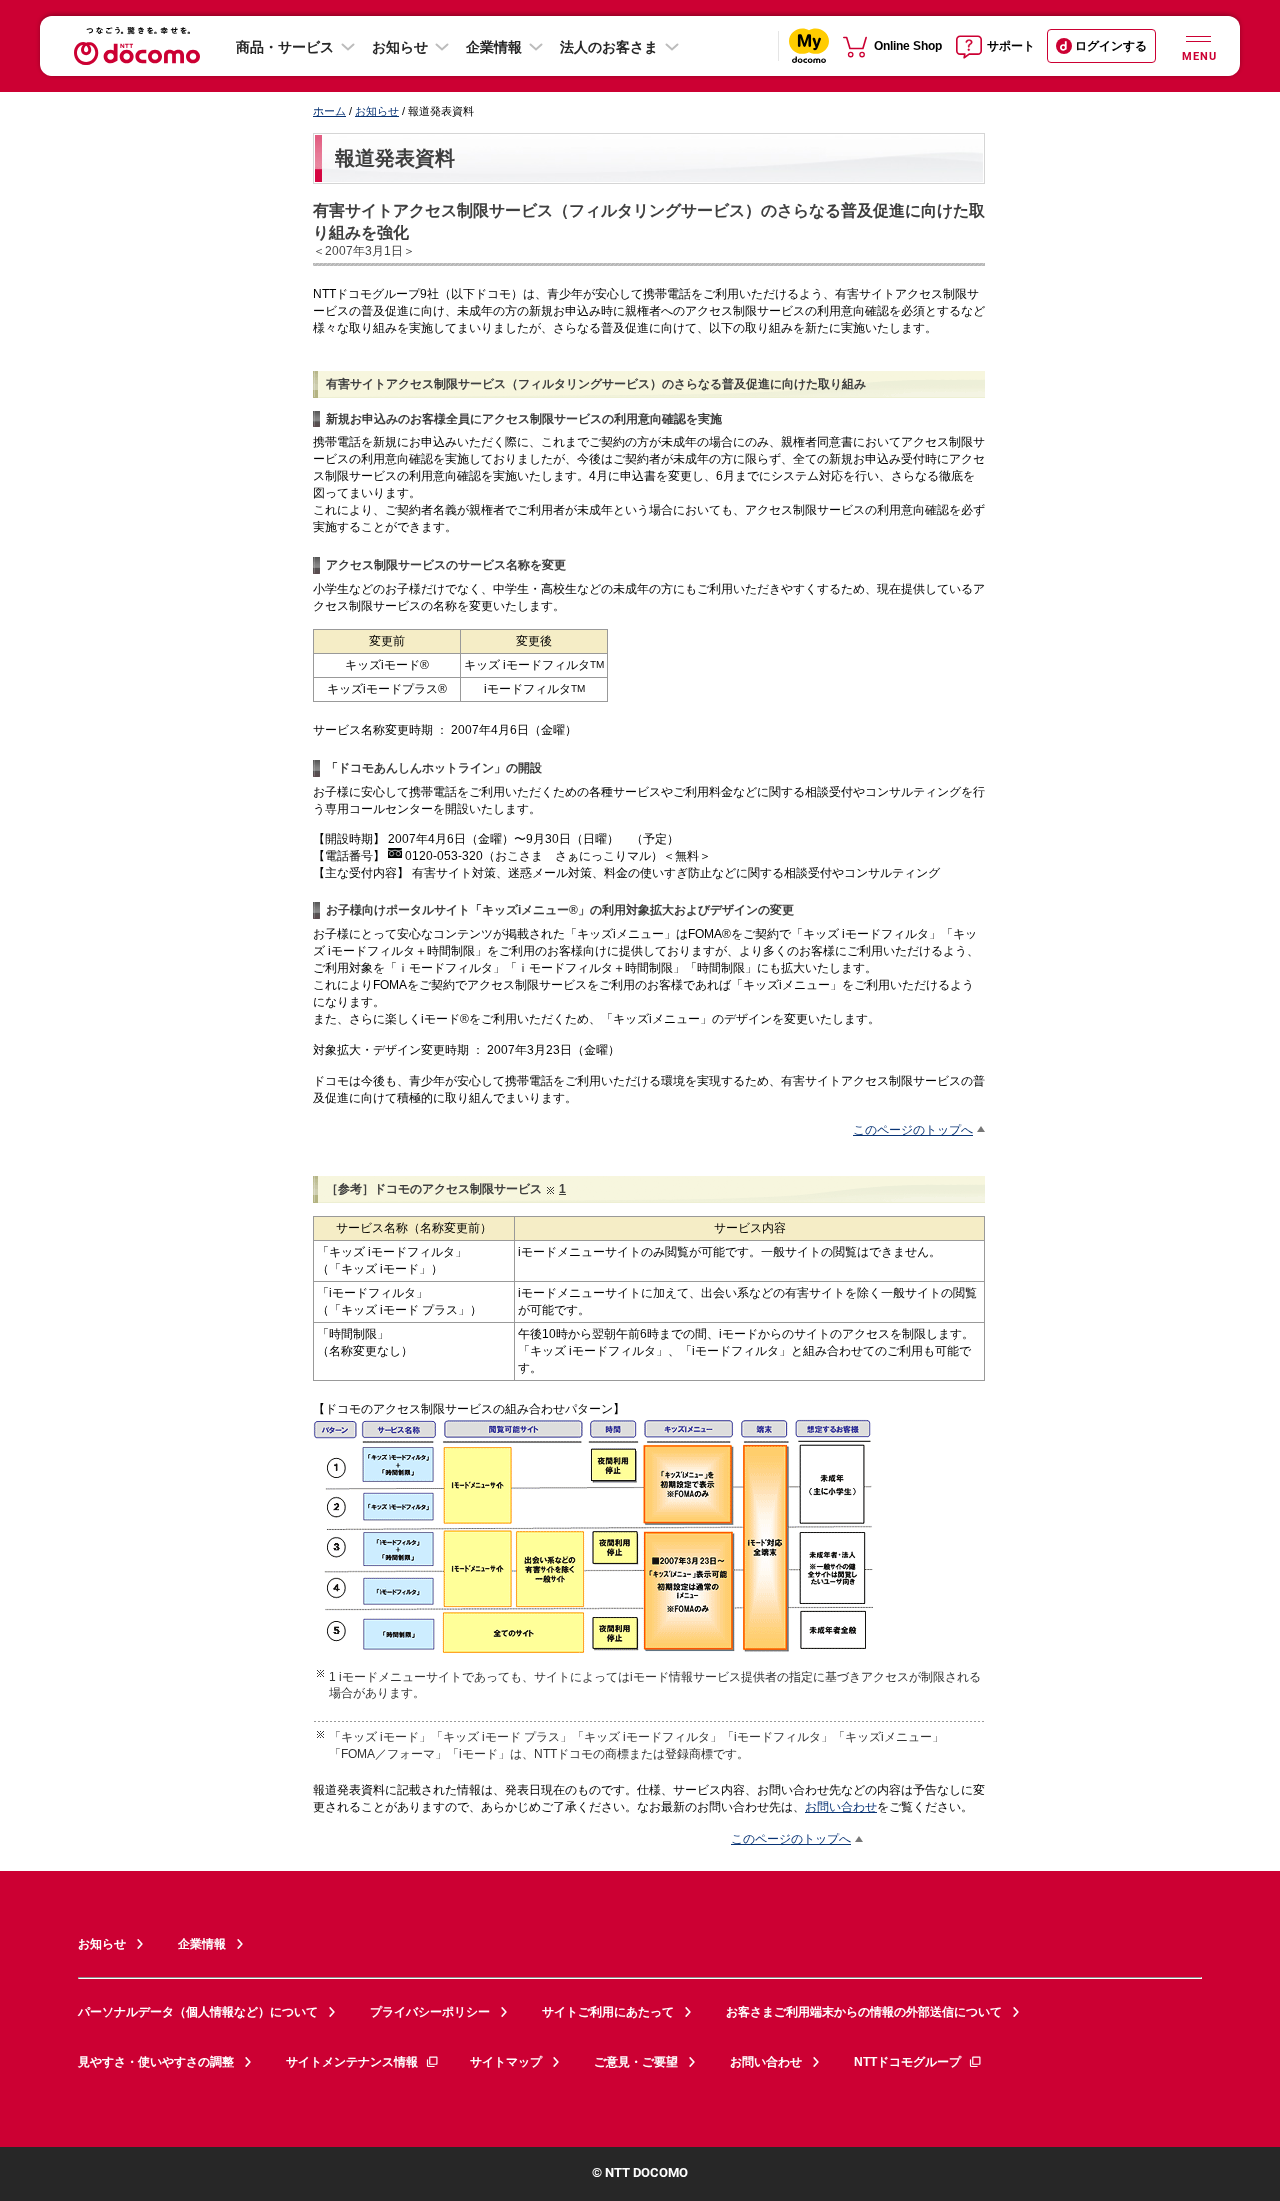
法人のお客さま (609, 47)
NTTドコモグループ (907, 2062)
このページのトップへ (913, 1129)
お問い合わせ (841, 1806)
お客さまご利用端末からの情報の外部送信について (864, 2012)
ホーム (329, 111)
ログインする (1111, 46)
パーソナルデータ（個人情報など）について (198, 2012)
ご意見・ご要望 (636, 2062)
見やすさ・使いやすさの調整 (156, 2062)
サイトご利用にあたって (608, 2012)
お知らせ (400, 47)
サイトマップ (506, 2062)
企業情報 (494, 47)
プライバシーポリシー (430, 2012)
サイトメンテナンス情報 (352, 2062)
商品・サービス (285, 47)
